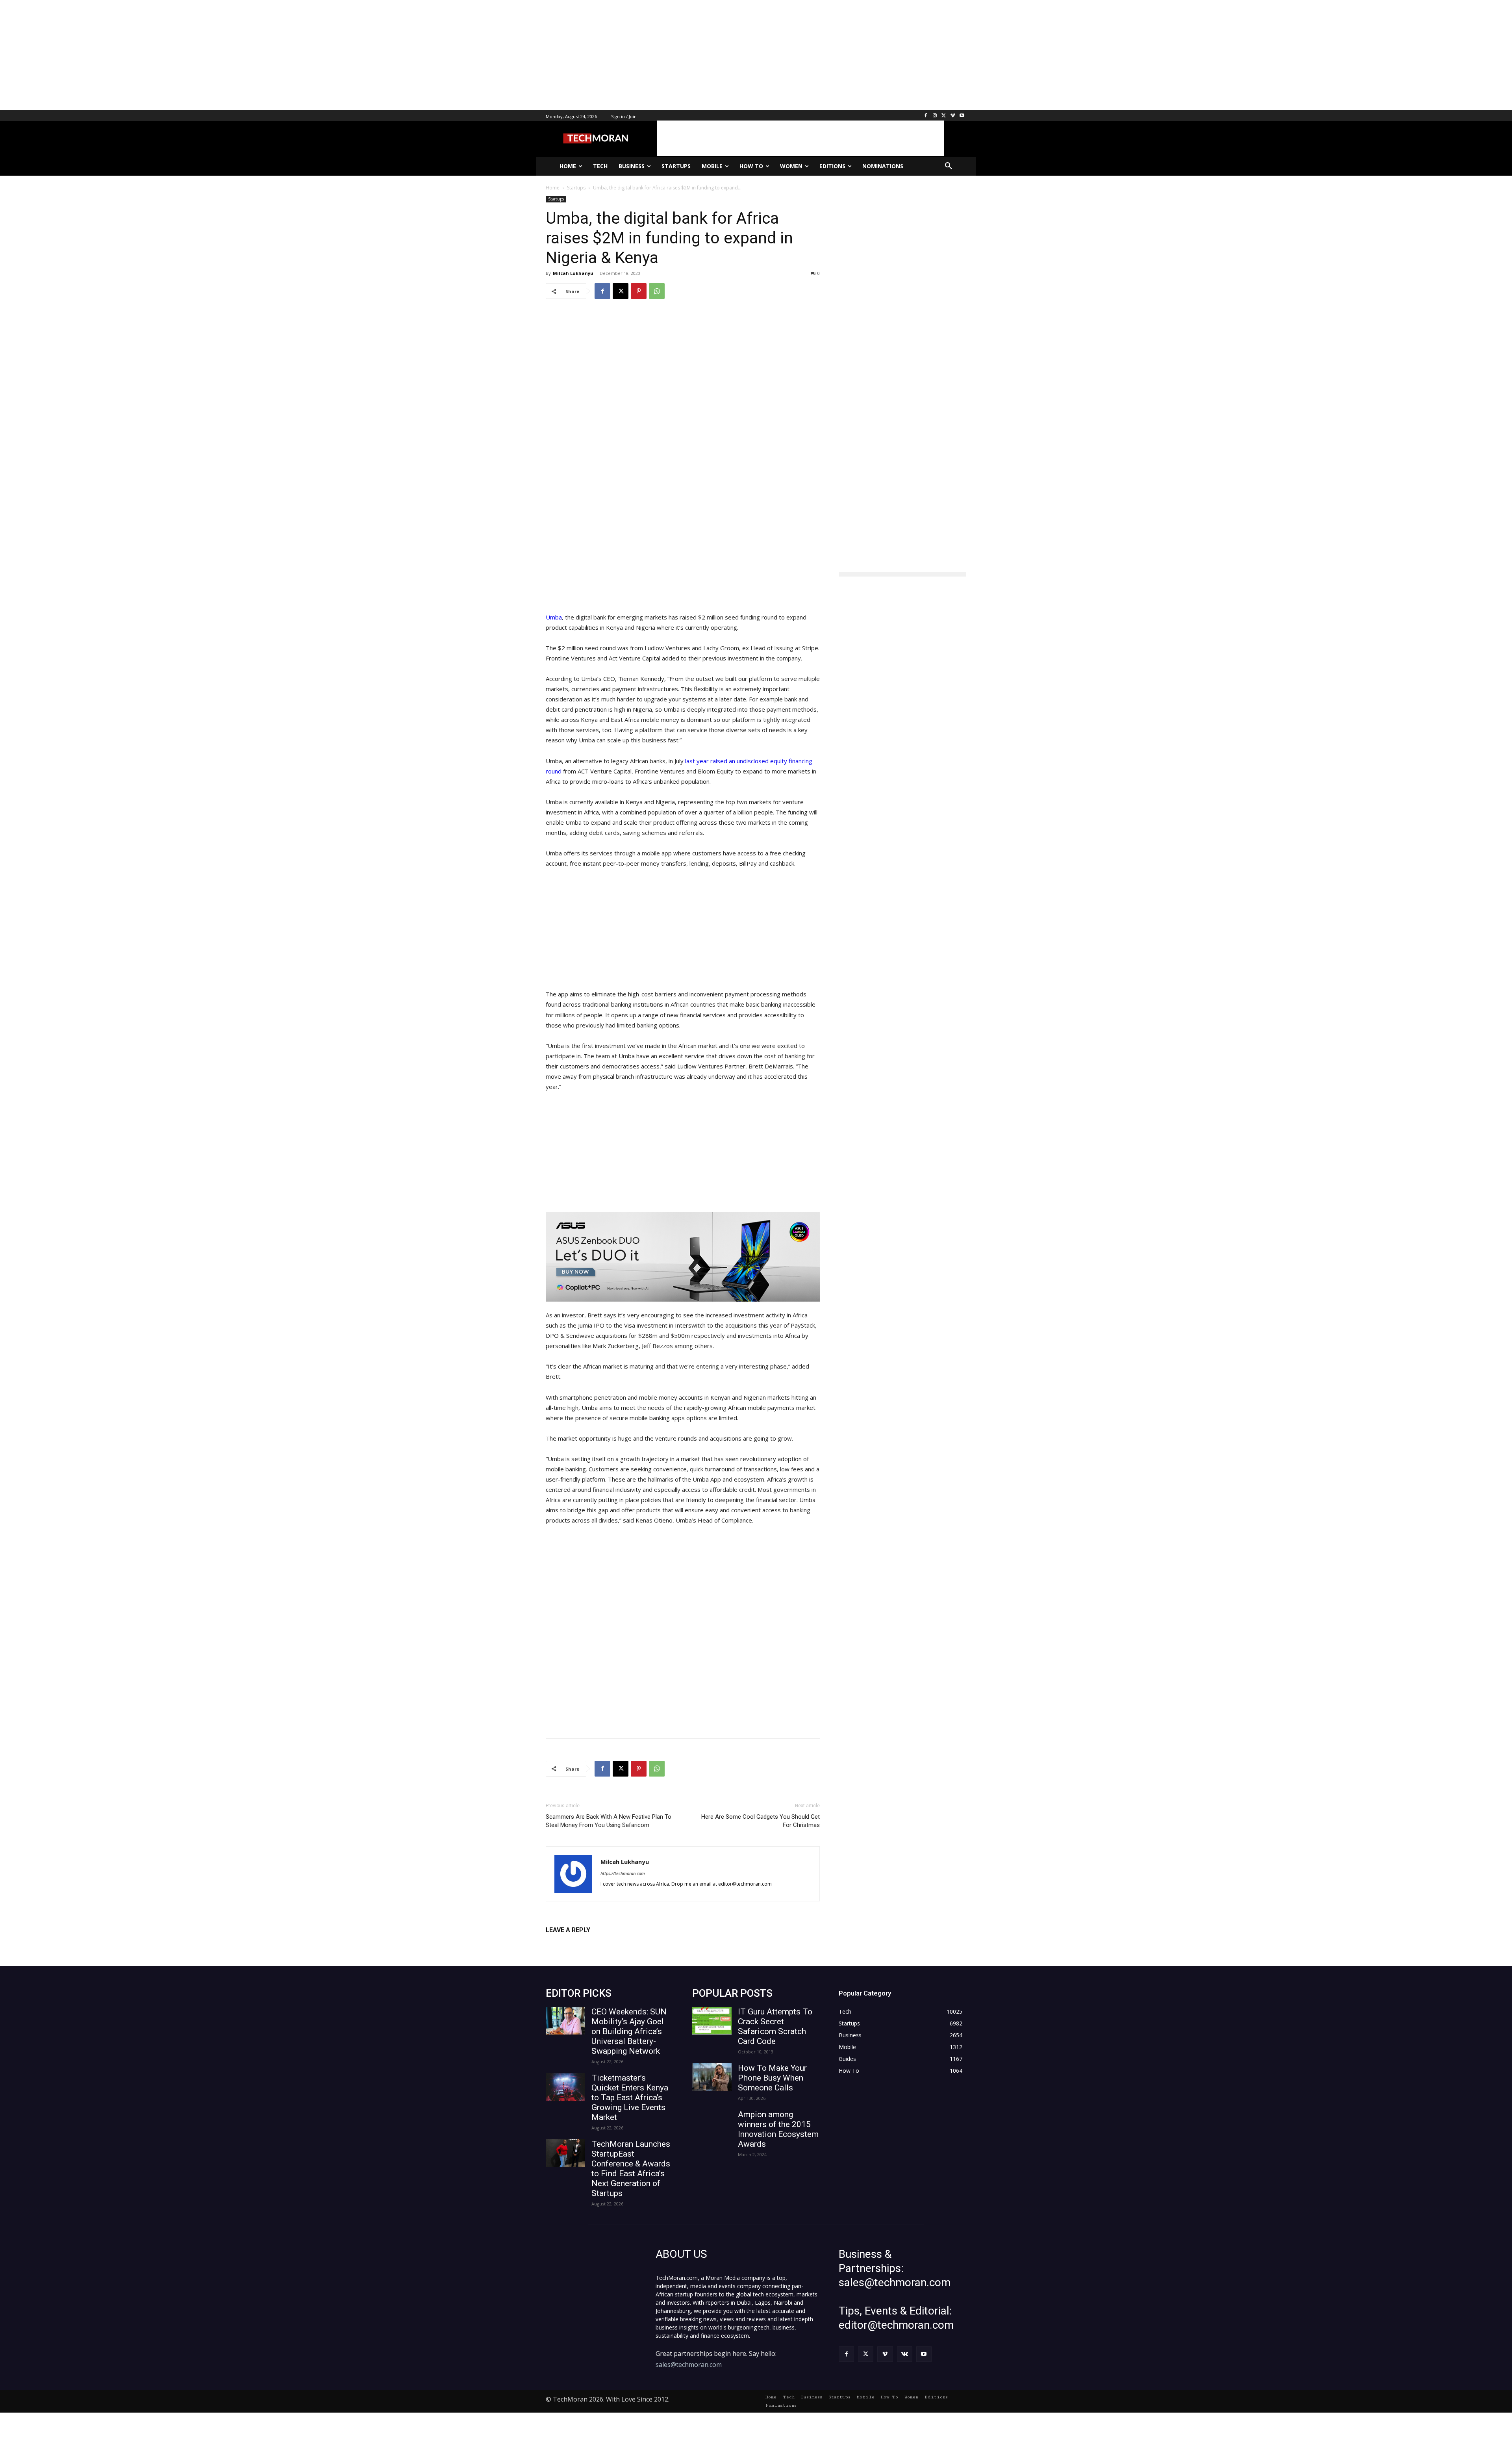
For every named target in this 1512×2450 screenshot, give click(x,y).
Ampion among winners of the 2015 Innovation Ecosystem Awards (778, 2129)
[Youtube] (962, 116)
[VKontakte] (905, 2354)
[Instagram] (935, 116)
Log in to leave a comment (580, 1943)
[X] (944, 116)
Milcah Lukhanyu (573, 273)
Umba (554, 617)
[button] (949, 166)
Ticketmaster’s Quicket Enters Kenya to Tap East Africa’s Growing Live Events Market (630, 2098)
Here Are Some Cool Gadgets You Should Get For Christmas (761, 1821)
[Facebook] (926, 116)
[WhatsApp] (657, 291)
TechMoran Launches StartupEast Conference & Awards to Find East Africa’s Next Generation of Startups (631, 2169)
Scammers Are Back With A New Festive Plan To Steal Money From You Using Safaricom (609, 1821)
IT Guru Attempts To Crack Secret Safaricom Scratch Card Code (775, 2026)
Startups (556, 199)
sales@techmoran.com (689, 2365)
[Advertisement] (236, 55)
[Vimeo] (953, 116)
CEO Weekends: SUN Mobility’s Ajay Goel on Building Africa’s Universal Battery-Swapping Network (629, 2031)
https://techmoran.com (623, 1873)
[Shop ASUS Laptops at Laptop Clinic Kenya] (683, 1257)
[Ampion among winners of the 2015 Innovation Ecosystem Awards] (712, 2124)
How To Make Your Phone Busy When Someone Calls (772, 2078)
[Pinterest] (639, 291)
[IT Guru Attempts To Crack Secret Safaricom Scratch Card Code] (712, 2021)
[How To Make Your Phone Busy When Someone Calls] (712, 2077)
